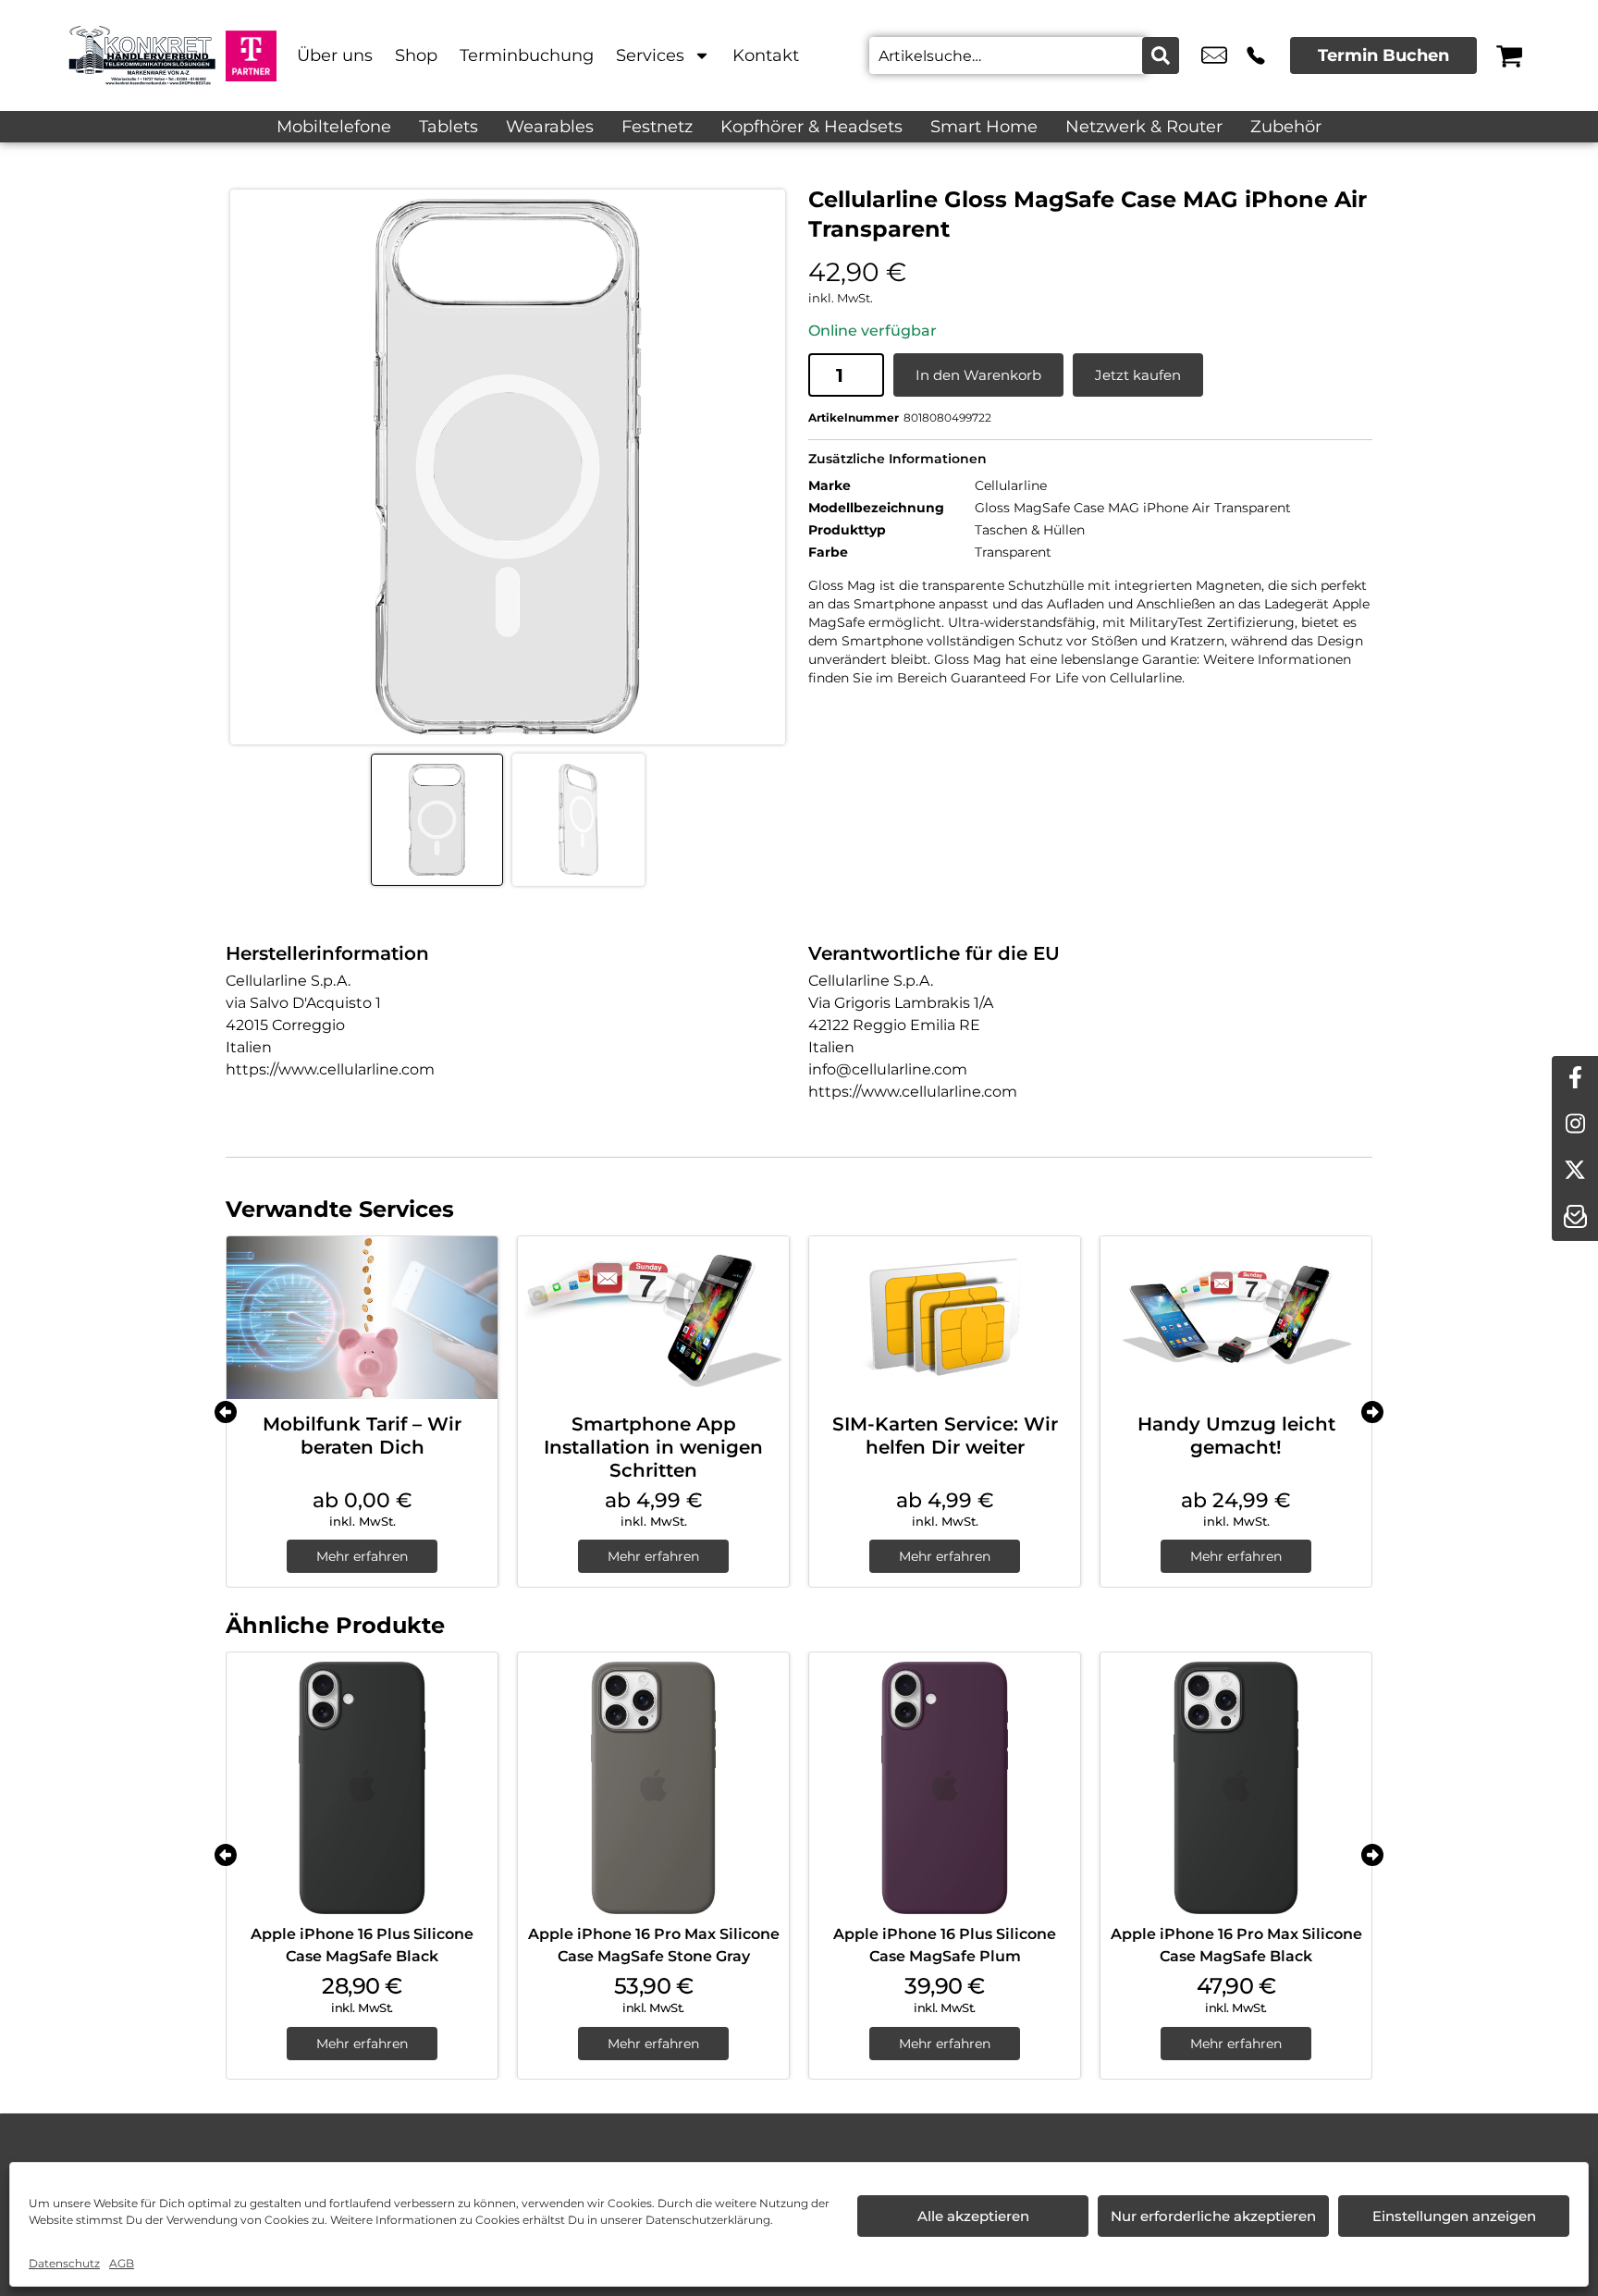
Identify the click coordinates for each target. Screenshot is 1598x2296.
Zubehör (1286, 127)
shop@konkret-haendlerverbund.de (1214, 55)
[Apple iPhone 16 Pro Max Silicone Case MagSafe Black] (1236, 1788)
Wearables (550, 127)
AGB (122, 2263)
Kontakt (766, 55)
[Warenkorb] (1509, 55)
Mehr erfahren (362, 1556)
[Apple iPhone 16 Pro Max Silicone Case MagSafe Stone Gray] (653, 1788)
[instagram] (1575, 1125)
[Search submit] (1161, 55)
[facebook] (1575, 1079)
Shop (416, 55)
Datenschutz (64, 2263)
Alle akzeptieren (973, 2216)
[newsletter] (1575, 1218)
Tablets (449, 127)
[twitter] (1575, 1172)
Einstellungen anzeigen (1454, 2216)
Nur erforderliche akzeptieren (1213, 2216)
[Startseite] (142, 55)
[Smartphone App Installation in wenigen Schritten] (653, 1318)
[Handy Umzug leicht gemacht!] (1236, 1318)
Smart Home (984, 127)
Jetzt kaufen (1138, 375)
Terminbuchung (527, 55)
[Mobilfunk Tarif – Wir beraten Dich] (362, 1318)
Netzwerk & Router (1144, 127)
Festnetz (657, 127)
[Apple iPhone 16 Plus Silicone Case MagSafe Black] (362, 1788)
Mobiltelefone (334, 127)
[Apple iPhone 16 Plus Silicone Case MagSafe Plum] (945, 1788)
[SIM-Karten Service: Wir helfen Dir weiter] (945, 1318)
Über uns (335, 55)
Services (650, 55)
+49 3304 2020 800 (1256, 55)
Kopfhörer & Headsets (811, 127)
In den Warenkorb (978, 375)
